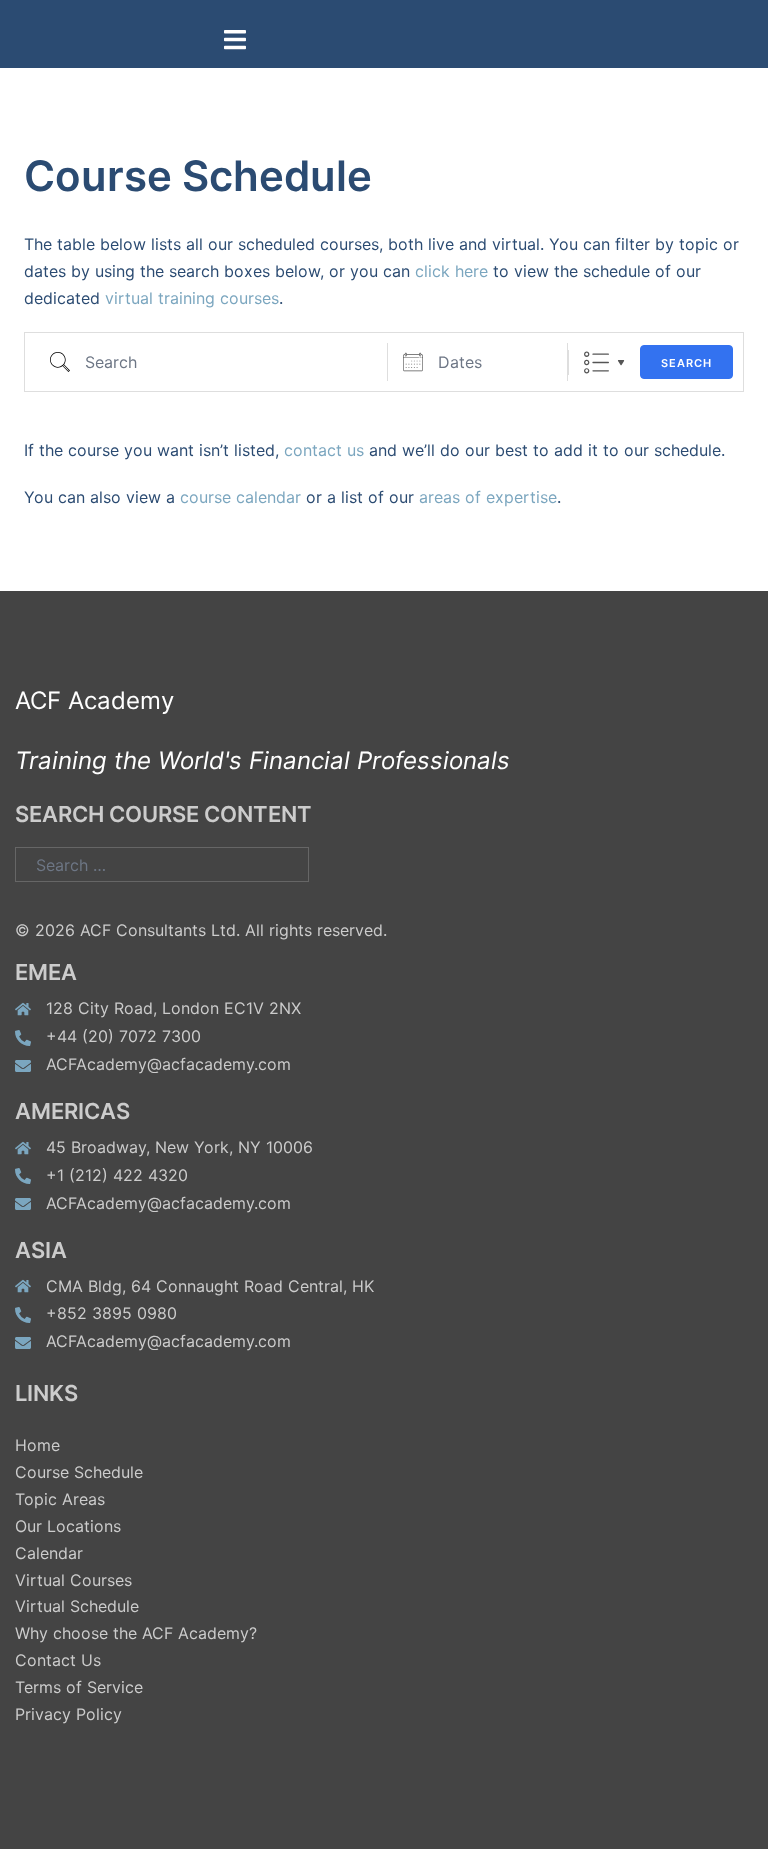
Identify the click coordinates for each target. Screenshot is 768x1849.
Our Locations (68, 1526)
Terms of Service (79, 1687)
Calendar (49, 1553)
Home (37, 1445)
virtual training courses (192, 298)
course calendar (240, 497)
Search (686, 363)
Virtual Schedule (77, 1606)
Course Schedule (79, 1472)
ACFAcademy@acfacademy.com (168, 1064)
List (596, 362)
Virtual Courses (73, 1580)
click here (451, 271)
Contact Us (58, 1660)
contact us (324, 450)
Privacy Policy (68, 1714)
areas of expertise (488, 497)
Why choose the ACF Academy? (136, 1633)
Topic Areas (60, 1499)
